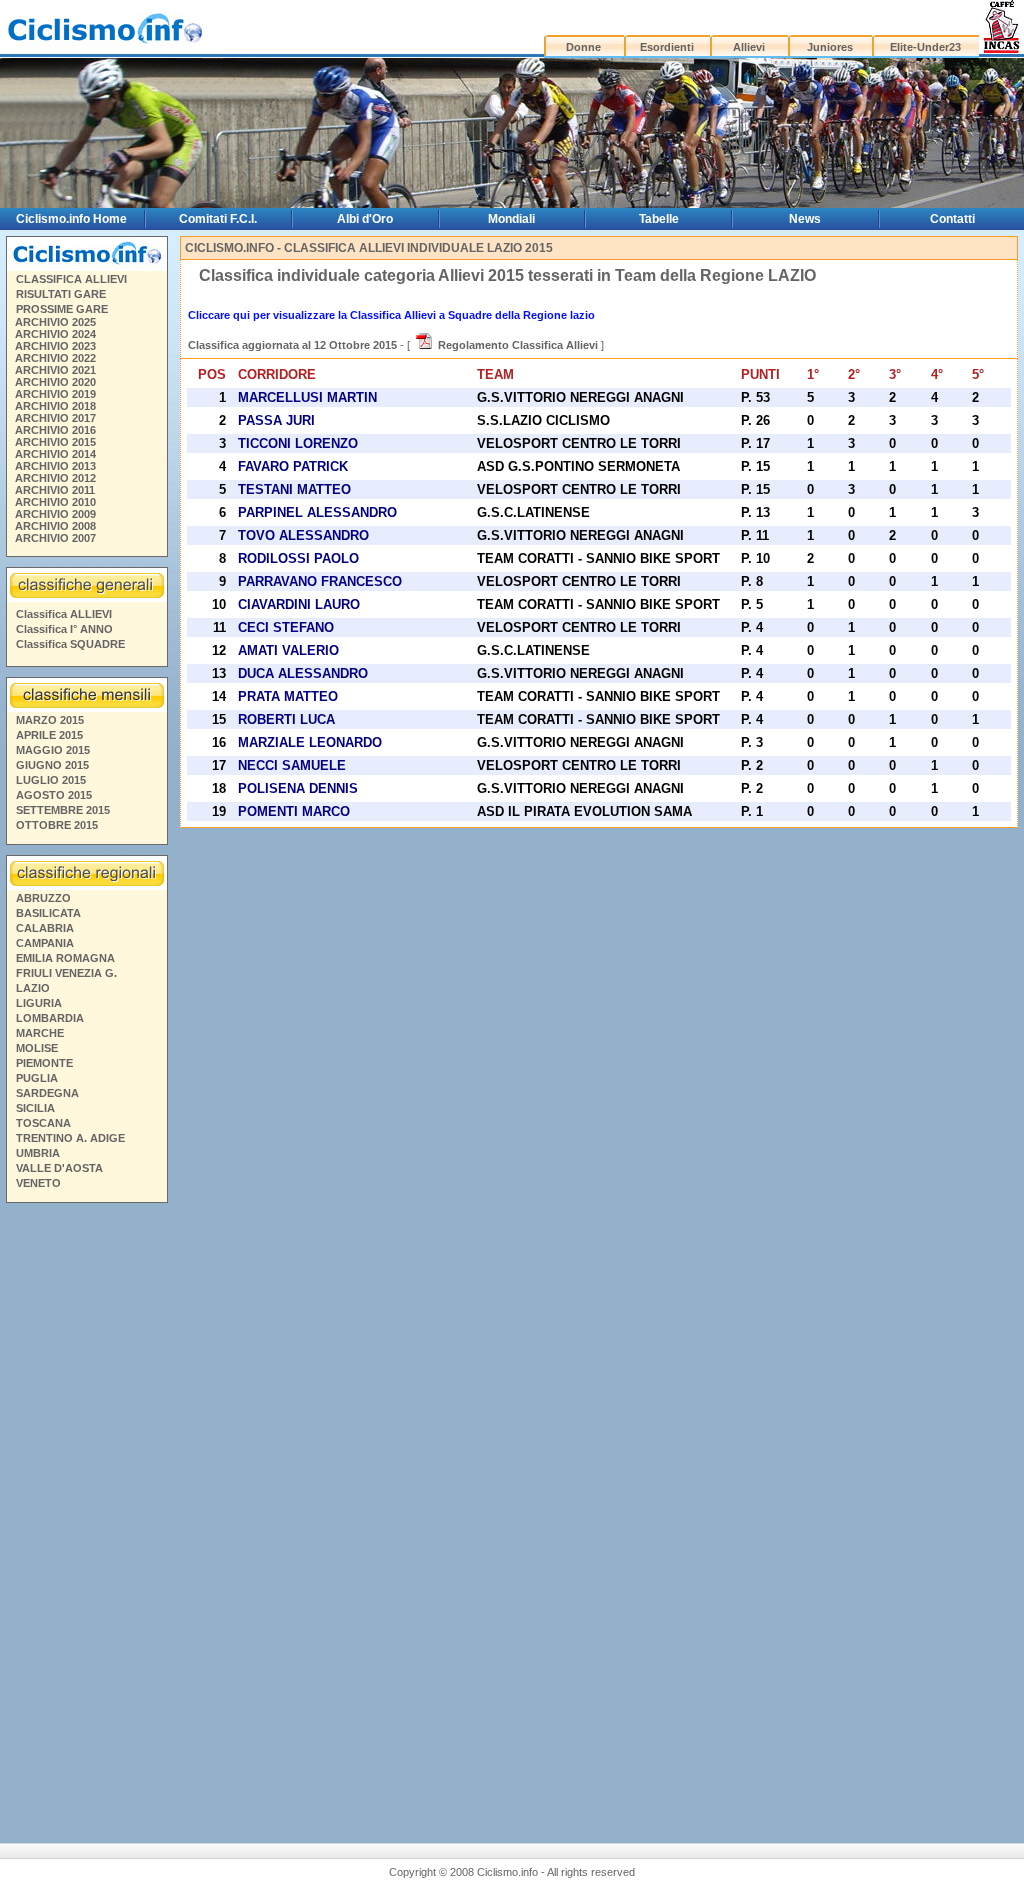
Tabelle (659, 219)
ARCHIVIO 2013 (55, 466)
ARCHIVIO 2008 (55, 526)
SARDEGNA (47, 1093)
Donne (583, 47)
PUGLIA (37, 1078)
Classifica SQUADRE (70, 644)
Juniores (830, 47)
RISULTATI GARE (61, 294)
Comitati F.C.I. (218, 219)
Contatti (952, 219)
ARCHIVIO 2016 (55, 430)
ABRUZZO (43, 898)
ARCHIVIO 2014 (55, 454)
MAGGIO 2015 (53, 750)
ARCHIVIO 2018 (55, 406)
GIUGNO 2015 (52, 765)
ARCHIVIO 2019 (55, 394)
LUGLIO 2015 (51, 780)
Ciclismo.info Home (71, 219)
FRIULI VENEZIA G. (66, 973)
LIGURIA (39, 1003)
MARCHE (40, 1033)
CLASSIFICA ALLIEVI (71, 279)
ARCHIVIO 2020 (55, 382)
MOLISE (37, 1048)
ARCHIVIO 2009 (55, 514)
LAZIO (33, 988)
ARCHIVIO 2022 (55, 358)
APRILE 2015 (49, 735)
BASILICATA (48, 913)
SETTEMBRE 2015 (63, 810)
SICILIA (35, 1108)
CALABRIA (45, 928)
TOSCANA (43, 1123)
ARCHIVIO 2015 (55, 442)
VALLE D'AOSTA (59, 1168)
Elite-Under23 (925, 47)
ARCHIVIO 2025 (55, 322)
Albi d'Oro (365, 219)
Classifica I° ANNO (64, 629)
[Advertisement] (86, 1515)
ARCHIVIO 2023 (55, 346)
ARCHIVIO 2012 (55, 478)
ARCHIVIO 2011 (55, 490)
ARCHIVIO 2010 (55, 502)
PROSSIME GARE (62, 309)
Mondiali (511, 219)
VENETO (38, 1183)
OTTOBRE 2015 (57, 825)
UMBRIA (38, 1153)
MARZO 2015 (50, 720)
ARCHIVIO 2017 (55, 418)
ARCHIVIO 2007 (55, 538)
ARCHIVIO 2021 (55, 370)
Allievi (749, 47)
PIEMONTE (44, 1063)
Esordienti (667, 47)
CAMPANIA (45, 943)
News (805, 219)
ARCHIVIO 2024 (55, 334)
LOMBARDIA (50, 1018)
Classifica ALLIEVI (64, 614)
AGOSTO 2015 (54, 795)
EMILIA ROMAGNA (65, 958)
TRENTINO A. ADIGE (70, 1138)
